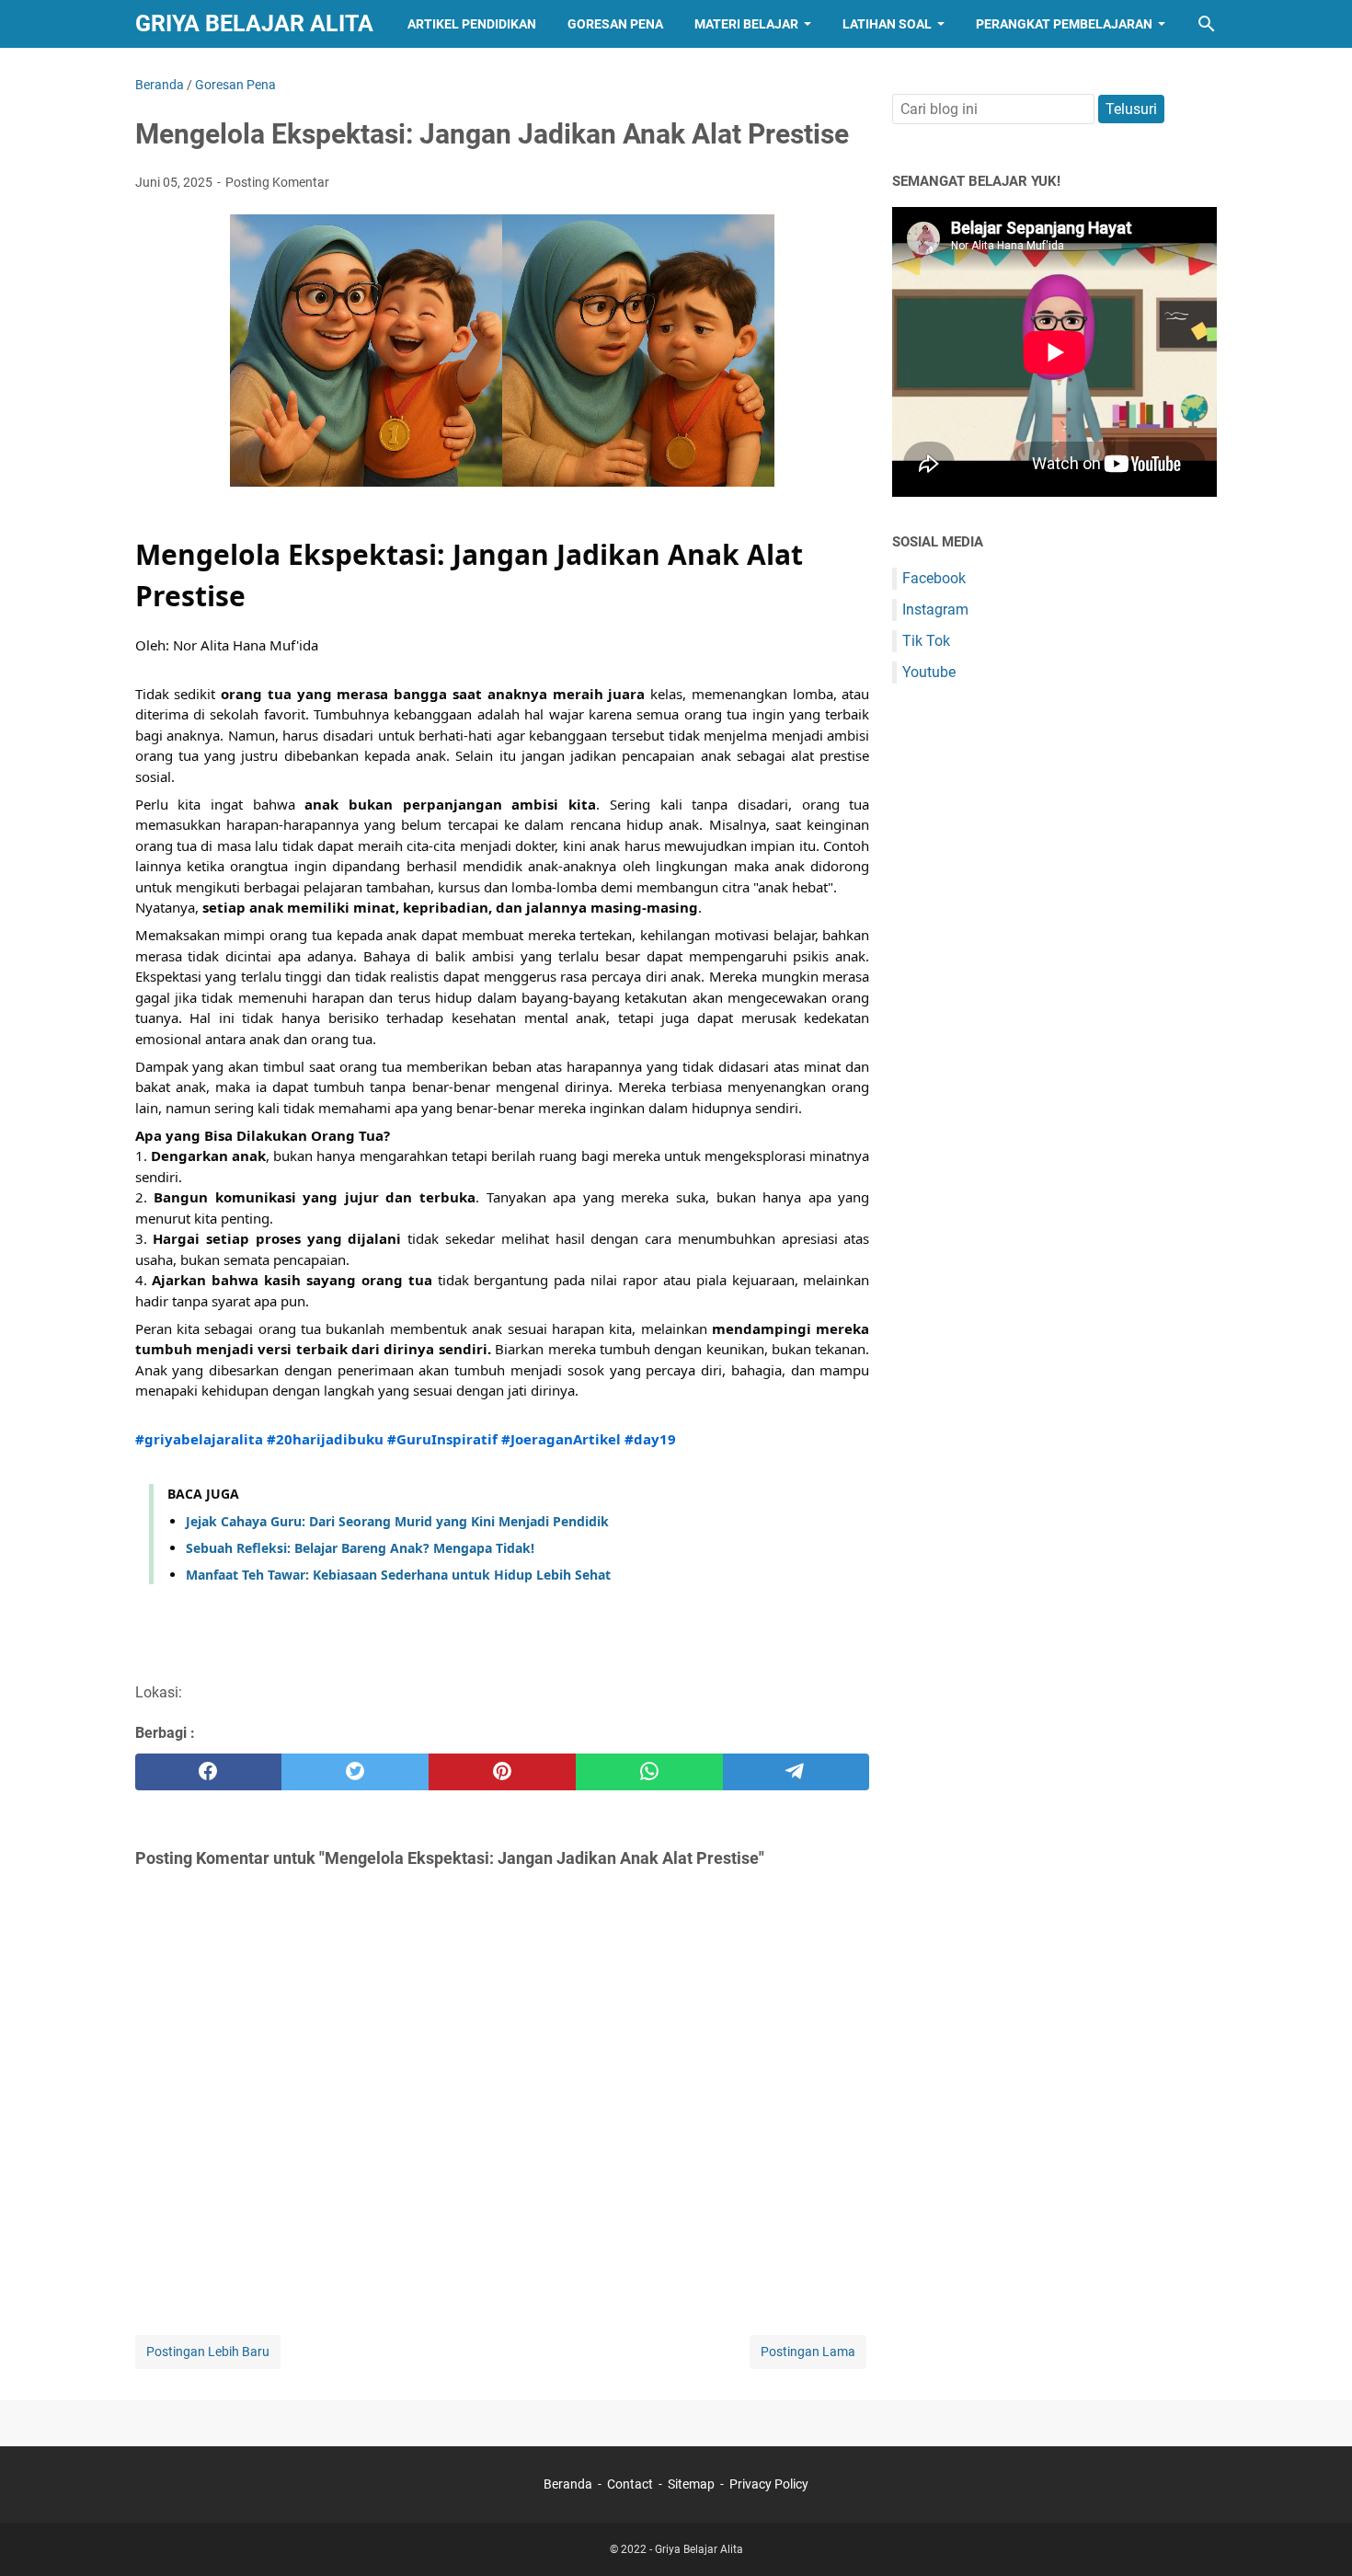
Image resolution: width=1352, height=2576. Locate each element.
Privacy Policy (769, 2484)
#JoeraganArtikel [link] (561, 1439)
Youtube (929, 672)
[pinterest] (502, 1772)
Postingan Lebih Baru (208, 2352)
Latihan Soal (887, 24)
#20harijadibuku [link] (325, 1439)
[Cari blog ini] (1207, 24)
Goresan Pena (615, 24)
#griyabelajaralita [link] (199, 1439)
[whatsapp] (649, 1772)
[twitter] (355, 1772)
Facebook (934, 578)
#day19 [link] (650, 1439)
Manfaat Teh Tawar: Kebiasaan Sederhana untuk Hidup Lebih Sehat (398, 1575)
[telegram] (796, 1772)
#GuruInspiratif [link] (442, 1439)
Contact (630, 2484)
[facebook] (209, 1772)
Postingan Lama (808, 2352)
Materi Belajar (746, 24)
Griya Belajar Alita (254, 23)
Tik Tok (926, 641)
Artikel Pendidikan (472, 24)
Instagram (935, 609)
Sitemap (691, 2484)
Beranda (568, 2484)
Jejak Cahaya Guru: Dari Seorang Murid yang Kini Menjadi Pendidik (397, 1521)
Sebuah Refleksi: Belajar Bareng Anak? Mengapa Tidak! (360, 1548)
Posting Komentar (277, 182)
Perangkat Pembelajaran (1064, 24)
